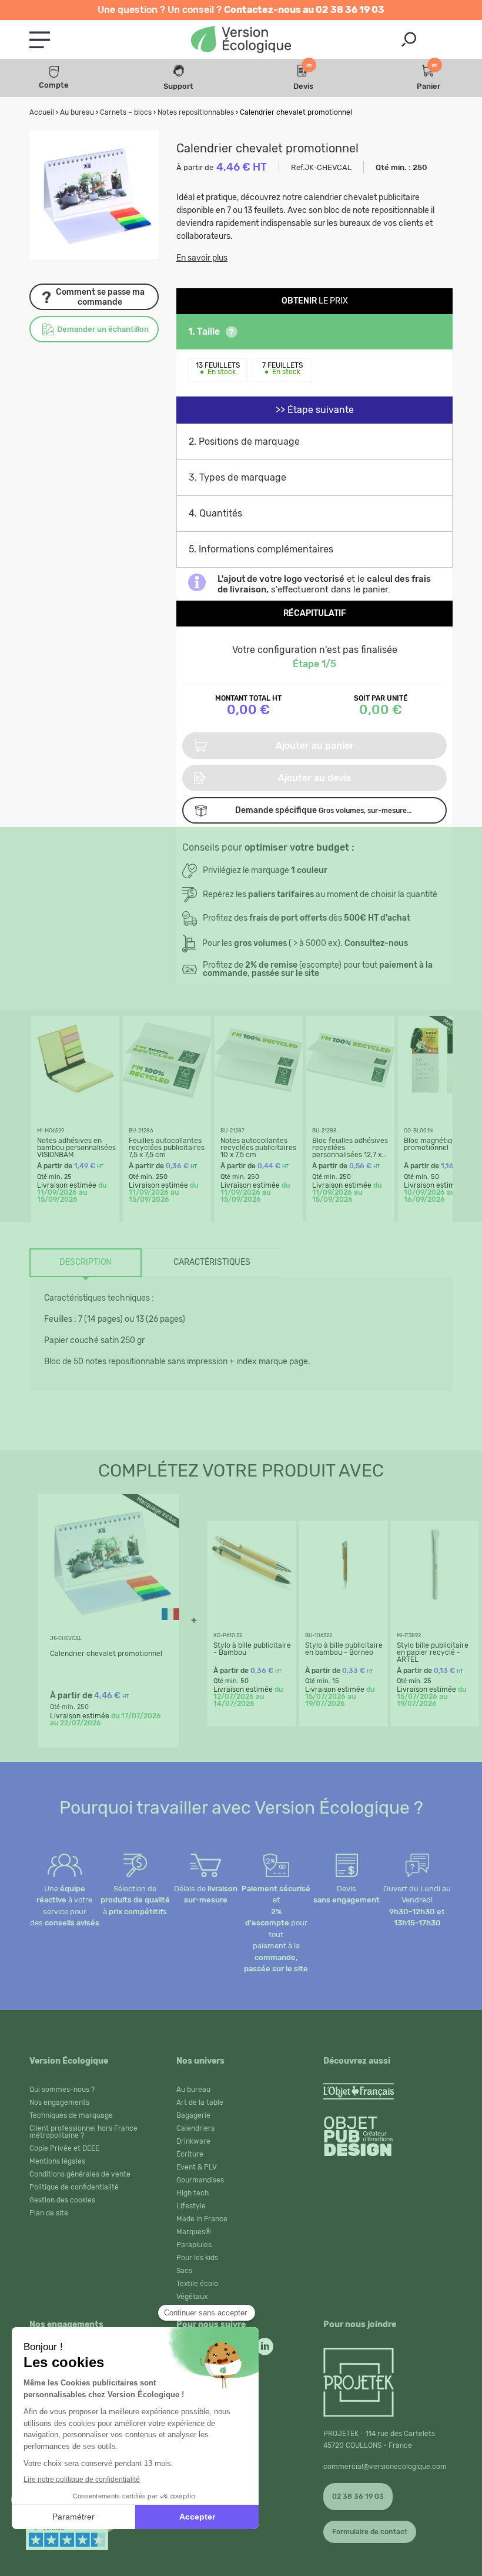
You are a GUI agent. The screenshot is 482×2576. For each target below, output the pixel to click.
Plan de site (49, 2213)
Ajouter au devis (315, 778)
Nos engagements (59, 2102)
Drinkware (193, 2141)
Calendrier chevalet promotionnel (106, 1654)
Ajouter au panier (315, 746)
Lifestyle (191, 2206)
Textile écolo (197, 2284)
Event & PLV (197, 2167)
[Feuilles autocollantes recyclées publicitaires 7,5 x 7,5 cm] (167, 1101)
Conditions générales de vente (80, 2174)
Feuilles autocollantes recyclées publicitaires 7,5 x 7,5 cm (167, 1148)
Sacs (184, 2271)
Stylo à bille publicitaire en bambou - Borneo (344, 1649)
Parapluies (194, 2245)
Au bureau (193, 2090)
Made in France (202, 2219)
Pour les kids (197, 2258)
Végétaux (192, 2297)
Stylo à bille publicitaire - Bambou (252, 1649)
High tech (193, 2193)
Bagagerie (193, 2115)
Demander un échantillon (103, 329)
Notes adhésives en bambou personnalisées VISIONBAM (76, 1148)
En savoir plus (202, 258)
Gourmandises (200, 2180)
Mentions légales (57, 2161)
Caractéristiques (212, 1262)
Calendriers (195, 2128)
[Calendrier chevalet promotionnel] (109, 1626)
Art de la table (200, 2102)
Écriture (190, 2154)
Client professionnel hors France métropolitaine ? (83, 2132)
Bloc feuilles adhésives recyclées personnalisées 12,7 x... (350, 1148)
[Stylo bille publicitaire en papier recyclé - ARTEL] (435, 1606)
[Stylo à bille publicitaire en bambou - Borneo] (343, 1606)
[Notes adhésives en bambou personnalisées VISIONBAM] (75, 1101)
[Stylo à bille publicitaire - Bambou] (252, 1606)
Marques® (194, 2232)
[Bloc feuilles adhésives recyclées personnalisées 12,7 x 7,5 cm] (350, 1101)
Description (86, 1262)
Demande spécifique (323, 810)
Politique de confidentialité (74, 2187)
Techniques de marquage (71, 2115)
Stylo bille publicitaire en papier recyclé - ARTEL (433, 1652)
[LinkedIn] (265, 2344)
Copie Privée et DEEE (64, 2148)
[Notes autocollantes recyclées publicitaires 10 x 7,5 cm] (259, 1101)
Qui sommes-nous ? (62, 2090)
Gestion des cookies (62, 2200)
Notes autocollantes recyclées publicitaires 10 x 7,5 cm (258, 1148)
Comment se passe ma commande (100, 297)
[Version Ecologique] (241, 40)
